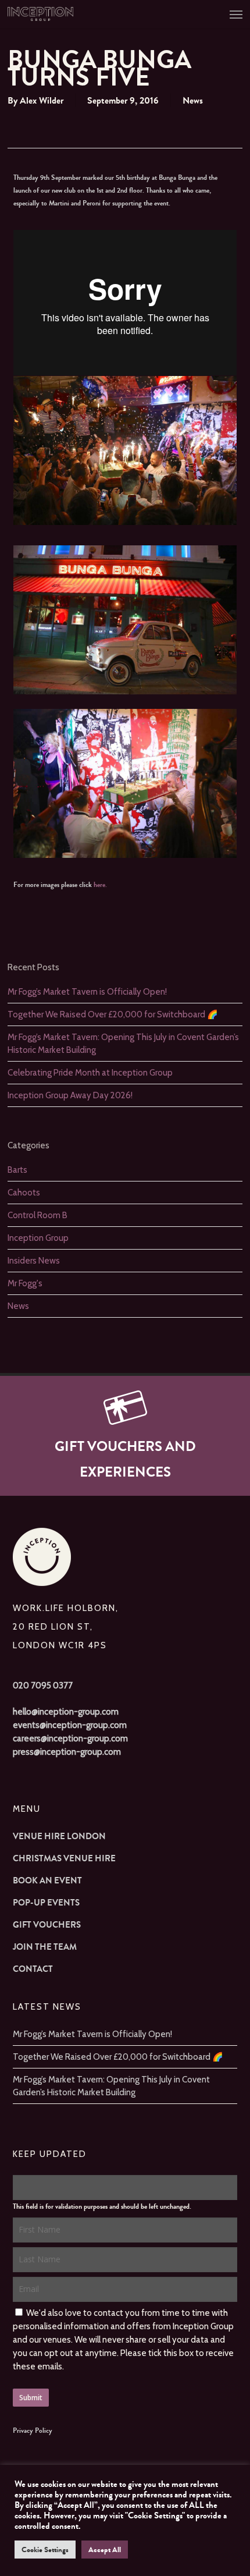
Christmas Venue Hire (64, 1858)
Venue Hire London (59, 1836)
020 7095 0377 (43, 1686)
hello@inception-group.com (66, 1712)
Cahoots (24, 1193)
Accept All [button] (105, 2550)
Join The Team (45, 1947)
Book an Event (47, 1880)
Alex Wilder (42, 100)
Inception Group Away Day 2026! (70, 1095)
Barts (17, 1170)
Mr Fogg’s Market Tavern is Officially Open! (87, 992)
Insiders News (34, 1261)
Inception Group (38, 1238)
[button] (236, 14)
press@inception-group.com (67, 1752)
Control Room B (37, 1215)
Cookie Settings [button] (45, 2550)
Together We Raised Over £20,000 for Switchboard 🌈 (113, 1014)
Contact (33, 1969)
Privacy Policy (33, 2430)
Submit (31, 2398)
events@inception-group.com (70, 1725)
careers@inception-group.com (70, 1738)
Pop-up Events (46, 1903)
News (193, 100)
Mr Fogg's (25, 1283)
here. (100, 885)
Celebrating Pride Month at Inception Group (90, 1073)
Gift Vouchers (47, 1925)
